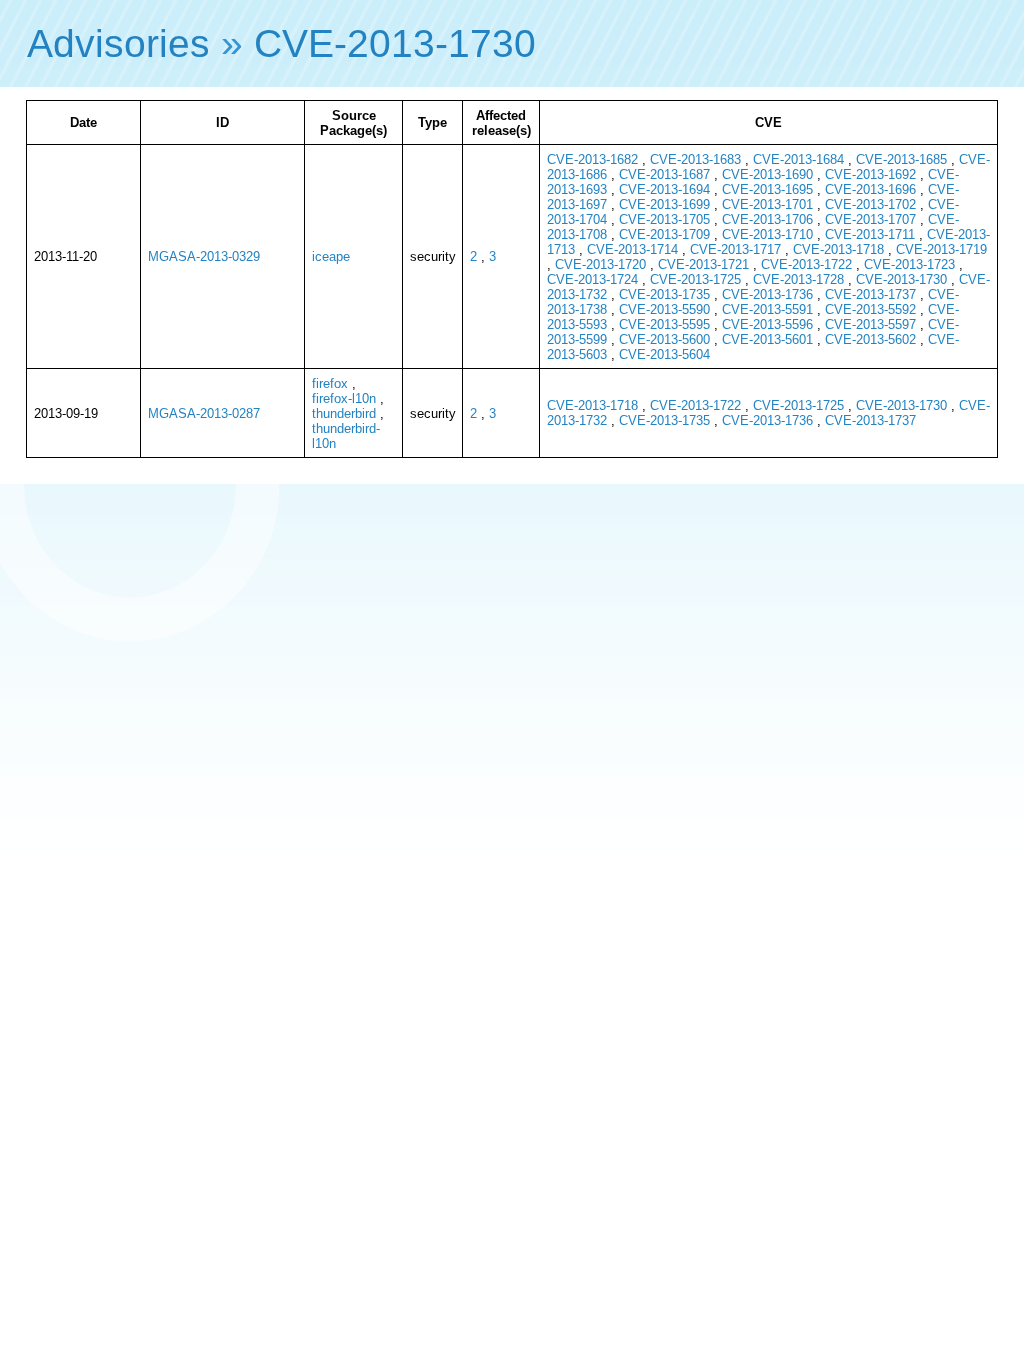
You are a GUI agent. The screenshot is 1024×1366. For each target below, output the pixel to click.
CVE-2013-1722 (806, 264)
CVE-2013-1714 (632, 249)
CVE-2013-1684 (798, 159)
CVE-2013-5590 (664, 309)
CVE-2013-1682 (592, 159)
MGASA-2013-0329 (204, 256)
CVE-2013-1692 (870, 174)
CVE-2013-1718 (838, 249)
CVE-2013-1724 (592, 279)
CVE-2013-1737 (870, 294)
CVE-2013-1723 (909, 264)
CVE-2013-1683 (695, 159)
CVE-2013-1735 (664, 294)
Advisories (118, 43)
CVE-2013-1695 (767, 189)
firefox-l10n (344, 398)
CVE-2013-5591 (767, 309)
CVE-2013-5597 (870, 324)
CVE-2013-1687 (664, 174)
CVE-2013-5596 (767, 324)
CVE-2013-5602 (870, 339)
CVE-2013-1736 (767, 294)
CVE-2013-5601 (767, 339)
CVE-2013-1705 (664, 219)
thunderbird (344, 413)
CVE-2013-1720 (600, 264)
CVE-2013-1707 (870, 219)
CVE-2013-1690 (767, 174)
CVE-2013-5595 (664, 324)
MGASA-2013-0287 (204, 413)
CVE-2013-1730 (395, 43)
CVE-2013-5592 (870, 309)
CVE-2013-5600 (664, 339)
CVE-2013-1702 (870, 204)
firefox (330, 383)
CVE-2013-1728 (798, 279)
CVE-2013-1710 (767, 234)
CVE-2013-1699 (664, 204)
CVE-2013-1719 (941, 249)
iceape (331, 256)
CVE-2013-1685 (901, 159)
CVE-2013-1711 (870, 234)
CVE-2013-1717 (735, 249)
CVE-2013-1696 (870, 189)
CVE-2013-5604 (664, 354)
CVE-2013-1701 (767, 204)
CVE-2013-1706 (767, 219)
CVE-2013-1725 (695, 279)
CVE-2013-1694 (664, 189)
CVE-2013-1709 (664, 234)
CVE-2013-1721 (703, 264)
